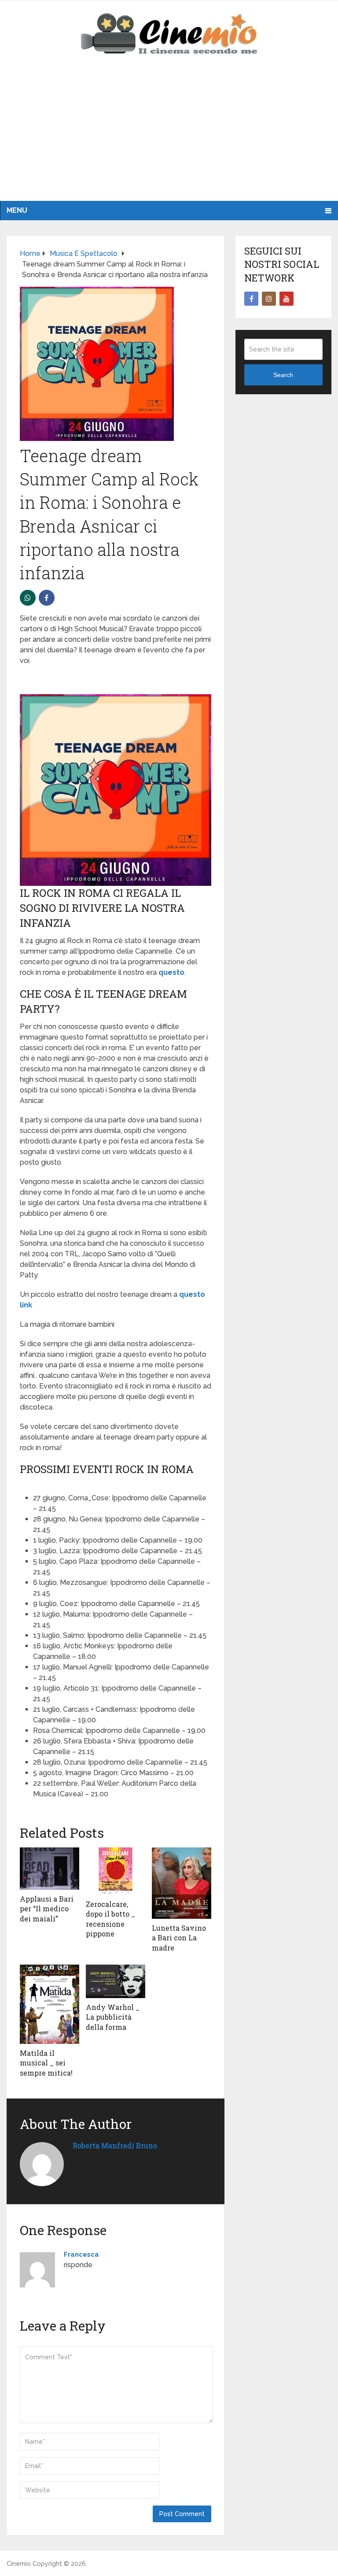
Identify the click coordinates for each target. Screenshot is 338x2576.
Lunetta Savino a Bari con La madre (179, 1938)
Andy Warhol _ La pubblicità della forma (113, 2017)
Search (283, 375)
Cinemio (19, 2564)
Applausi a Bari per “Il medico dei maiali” (47, 1909)
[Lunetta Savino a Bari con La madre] (182, 1883)
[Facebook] (251, 299)
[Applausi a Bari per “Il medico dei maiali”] (50, 1869)
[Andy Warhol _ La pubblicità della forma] (116, 1981)
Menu (17, 210)
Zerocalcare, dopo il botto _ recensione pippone (110, 1919)
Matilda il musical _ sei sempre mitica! (46, 2063)
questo (171, 972)
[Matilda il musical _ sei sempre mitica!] (50, 2004)
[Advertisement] (169, 135)
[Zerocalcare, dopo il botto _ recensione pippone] (116, 1871)
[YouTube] (287, 299)
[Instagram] (269, 299)
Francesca (81, 2254)
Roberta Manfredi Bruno (115, 2145)
